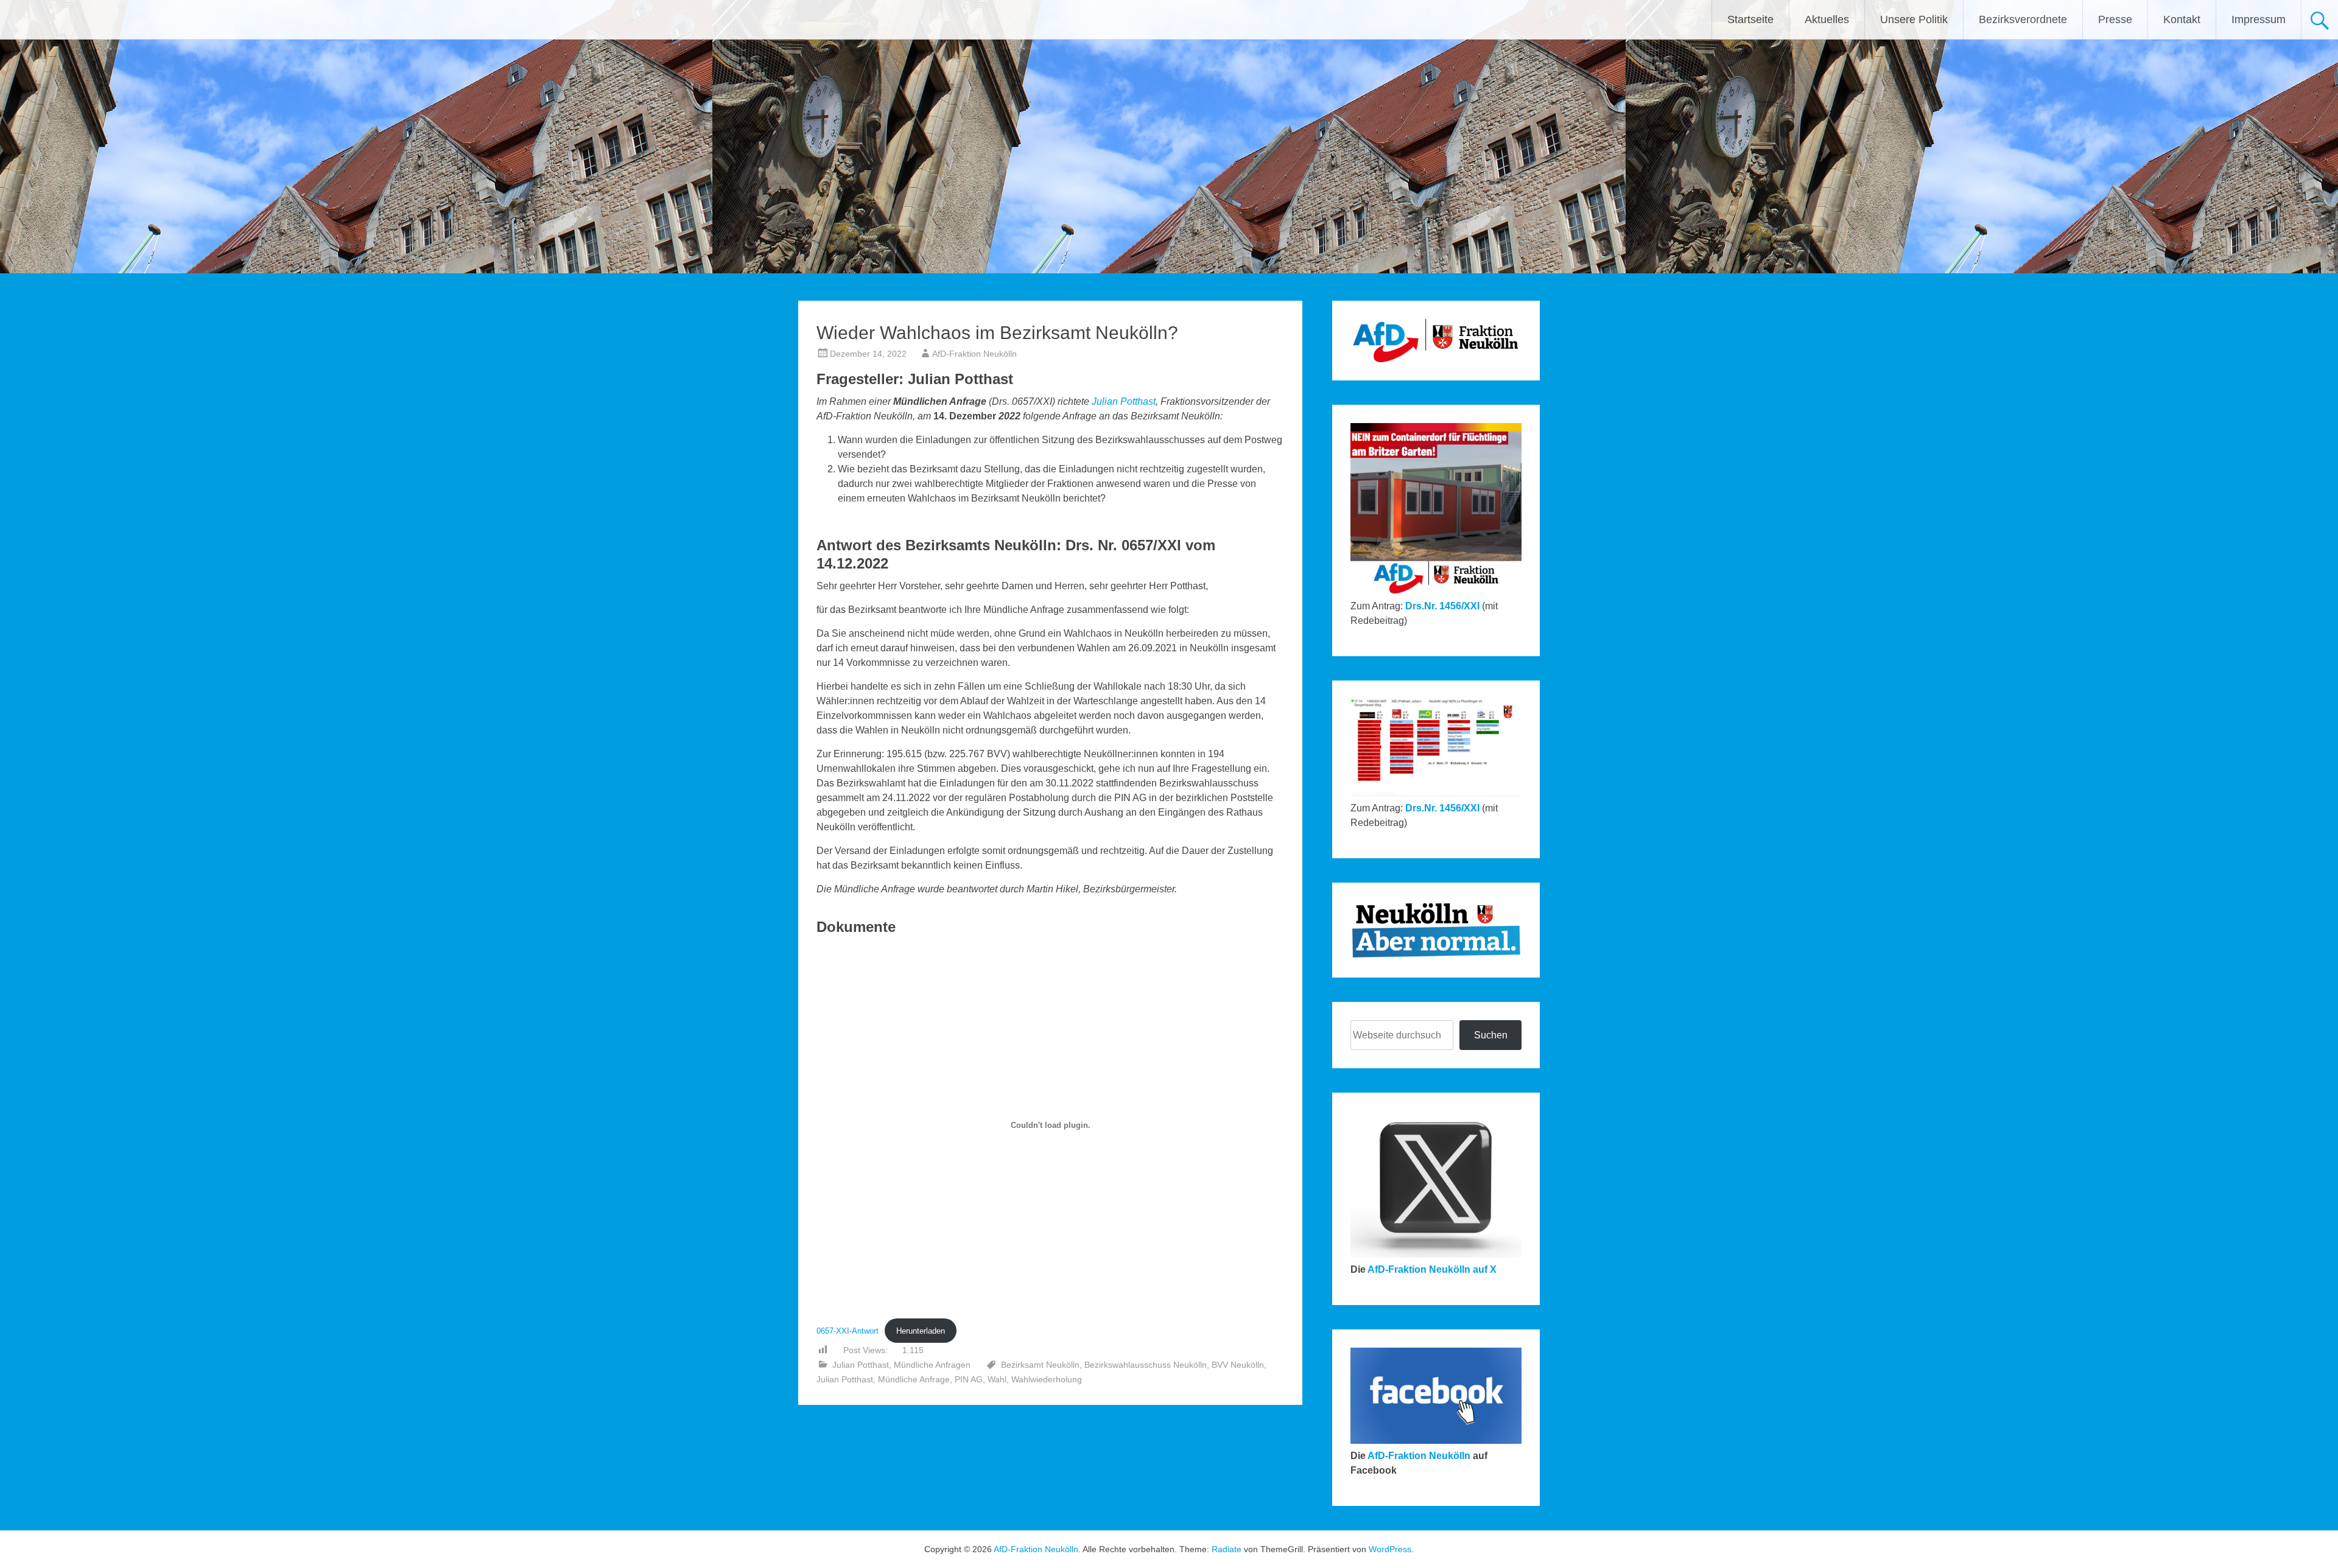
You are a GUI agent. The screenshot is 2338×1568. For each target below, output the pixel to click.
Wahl (997, 1379)
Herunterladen (921, 1331)
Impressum (2259, 19)
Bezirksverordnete (2023, 19)
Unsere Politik (1914, 19)
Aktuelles (1827, 19)
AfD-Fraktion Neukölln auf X (1432, 1269)
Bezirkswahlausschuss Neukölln (1146, 1365)
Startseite (1750, 19)
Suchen (1491, 1035)
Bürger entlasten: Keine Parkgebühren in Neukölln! (914, 1436)
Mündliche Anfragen (932, 1365)
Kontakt (2182, 19)
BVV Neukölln (1238, 1365)
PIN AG (969, 1379)
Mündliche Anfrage (914, 1379)
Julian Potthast (1124, 401)
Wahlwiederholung (1047, 1379)
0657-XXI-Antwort (848, 1331)
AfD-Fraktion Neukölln (974, 354)
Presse (2115, 19)
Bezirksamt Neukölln (1040, 1365)
